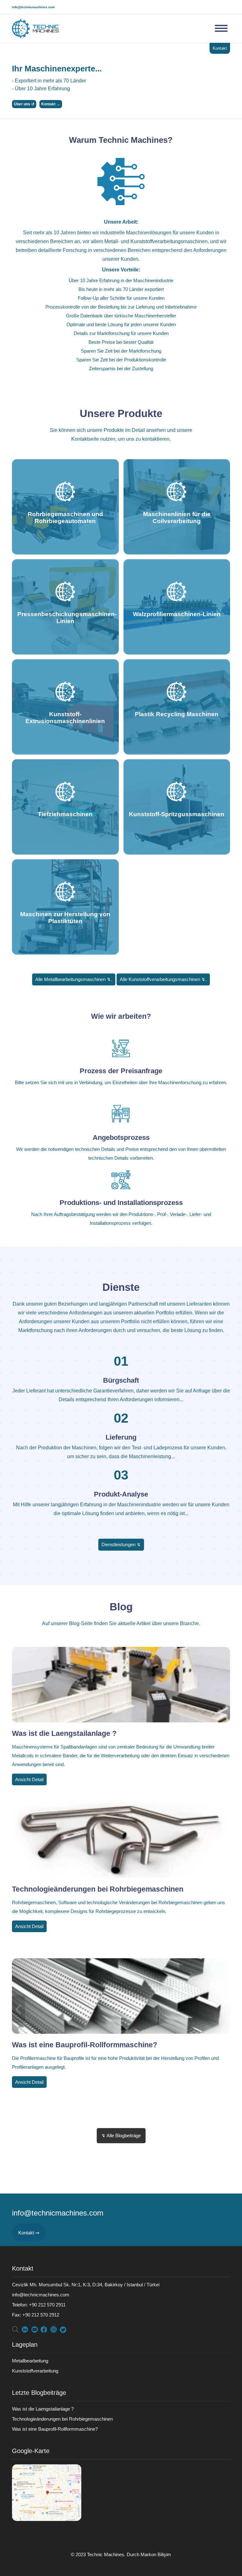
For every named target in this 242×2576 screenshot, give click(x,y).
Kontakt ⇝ (29, 2233)
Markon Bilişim (156, 2554)
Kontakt (220, 48)
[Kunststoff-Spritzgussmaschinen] (177, 852)
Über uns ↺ (24, 104)
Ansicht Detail (29, 1779)
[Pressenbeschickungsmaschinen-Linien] (65, 652)
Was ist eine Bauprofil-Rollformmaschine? (85, 2045)
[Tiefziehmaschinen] (65, 852)
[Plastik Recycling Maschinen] (177, 752)
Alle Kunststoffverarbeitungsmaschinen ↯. (163, 979)
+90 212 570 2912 (36, 2315)
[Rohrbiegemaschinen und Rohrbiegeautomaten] (65, 552)
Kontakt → (51, 104)
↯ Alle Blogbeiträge (121, 2136)
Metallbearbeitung (30, 2361)
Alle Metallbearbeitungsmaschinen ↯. (74, 979)
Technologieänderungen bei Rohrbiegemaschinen (98, 1889)
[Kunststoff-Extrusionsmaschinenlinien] (65, 752)
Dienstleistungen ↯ (121, 1544)
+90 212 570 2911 (39, 2305)
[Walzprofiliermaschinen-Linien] (177, 652)
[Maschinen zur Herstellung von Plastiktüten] (65, 952)
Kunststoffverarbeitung (35, 2371)
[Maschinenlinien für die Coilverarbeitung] (177, 552)
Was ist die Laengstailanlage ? (64, 1734)
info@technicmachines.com (33, 7)
